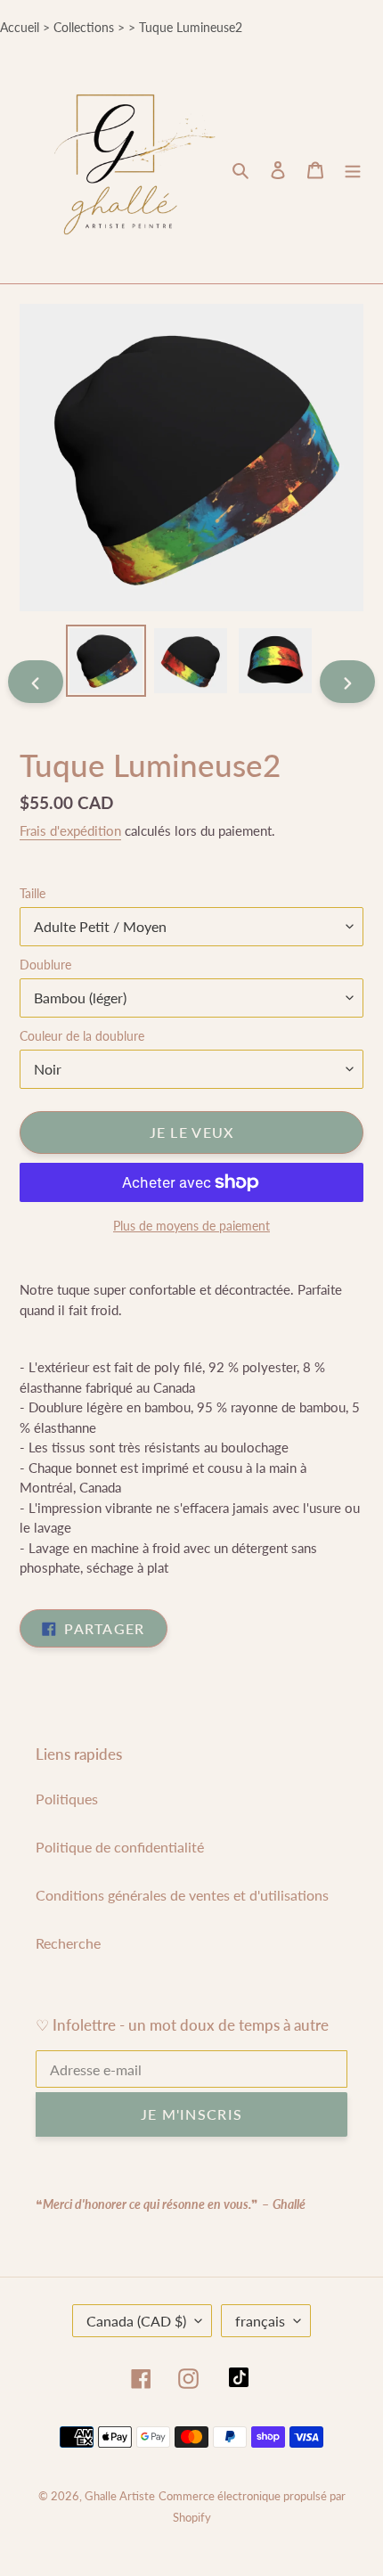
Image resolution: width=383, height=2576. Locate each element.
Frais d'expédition (70, 830)
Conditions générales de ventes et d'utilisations (182, 1895)
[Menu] (353, 169)
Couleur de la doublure (82, 1036)
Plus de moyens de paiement (191, 1226)
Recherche (68, 1943)
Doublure (45, 965)
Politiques (67, 1799)
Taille (33, 893)
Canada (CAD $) (136, 2321)
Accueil (20, 27)
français (260, 2321)
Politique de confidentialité (120, 1847)
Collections (84, 27)
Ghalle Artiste (120, 2496)
